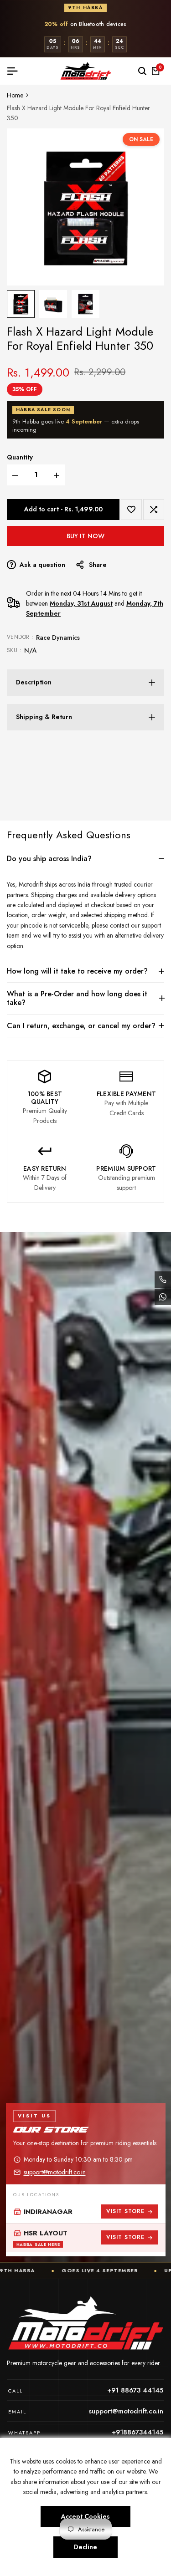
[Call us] (163, 1280)
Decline (85, 2547)
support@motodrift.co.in (55, 2172)
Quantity (20, 457)
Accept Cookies (85, 2516)
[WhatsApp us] (163, 1297)
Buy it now (85, 536)
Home (15, 95)
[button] (131, 510)
